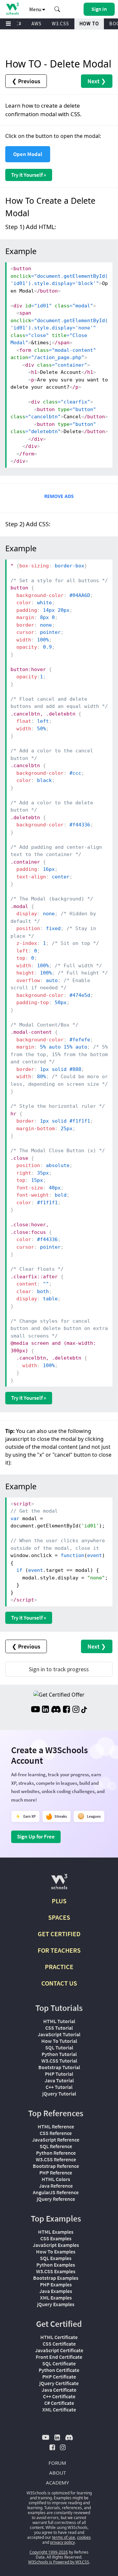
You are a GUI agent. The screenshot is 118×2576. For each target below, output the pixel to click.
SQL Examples (56, 2258)
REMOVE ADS (59, 496)
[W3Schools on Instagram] (76, 1710)
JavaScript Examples (56, 2245)
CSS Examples (56, 2238)
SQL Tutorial (59, 2047)
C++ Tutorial (59, 2087)
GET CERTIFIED (59, 1934)
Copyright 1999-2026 (49, 2552)
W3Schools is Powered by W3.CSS (59, 2562)
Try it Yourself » (29, 175)
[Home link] (12, 9)
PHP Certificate (59, 2377)
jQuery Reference (56, 2199)
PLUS (59, 1901)
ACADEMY (57, 2483)
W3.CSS (60, 24)
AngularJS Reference (56, 2192)
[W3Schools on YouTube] (35, 1710)
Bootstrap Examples (56, 2278)
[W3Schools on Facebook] (66, 1710)
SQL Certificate (59, 2363)
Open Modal (28, 154)
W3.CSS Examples (56, 2271)
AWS (37, 24)
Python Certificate (59, 2370)
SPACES (59, 1917)
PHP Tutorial (59, 2074)
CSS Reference (56, 2133)
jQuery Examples (56, 2304)
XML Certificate (59, 2409)
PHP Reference (56, 2173)
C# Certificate (59, 2403)
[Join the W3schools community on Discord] (56, 1710)
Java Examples (56, 2291)
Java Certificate (59, 2390)
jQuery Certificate (59, 2383)
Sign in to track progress (59, 1669)
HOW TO (89, 24)
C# (18, 24)
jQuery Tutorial (59, 2094)
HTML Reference (56, 2126)
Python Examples (56, 2265)
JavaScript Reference (56, 2140)
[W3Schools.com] (59, 1884)
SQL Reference (56, 2146)
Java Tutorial (59, 2080)
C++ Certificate (59, 2396)
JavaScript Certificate (59, 2350)
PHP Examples (56, 2284)
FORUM (57, 2463)
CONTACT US (59, 1983)
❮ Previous (26, 81)
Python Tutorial (59, 2054)
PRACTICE (59, 1967)
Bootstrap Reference (56, 2166)
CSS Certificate (59, 2344)
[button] (57, 9)
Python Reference (56, 2153)
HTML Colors (56, 2179)
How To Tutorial (59, 2041)
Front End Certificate (59, 2357)
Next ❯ (97, 81)
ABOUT (58, 2473)
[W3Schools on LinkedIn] (45, 1710)
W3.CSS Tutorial (59, 2061)
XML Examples (56, 2298)
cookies (84, 2537)
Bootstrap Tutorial (59, 2067)
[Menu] (9, 24)
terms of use (64, 2537)
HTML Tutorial (59, 2021)
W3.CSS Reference (56, 2159)
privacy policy (62, 2542)
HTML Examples (56, 2232)
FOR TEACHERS (59, 1950)
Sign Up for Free (36, 1836)
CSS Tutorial (59, 2028)
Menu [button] (36, 9)
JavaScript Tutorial (59, 2034)
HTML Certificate (59, 2337)
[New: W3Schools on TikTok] (84, 1710)
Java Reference (56, 2186)
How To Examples (56, 2251)
